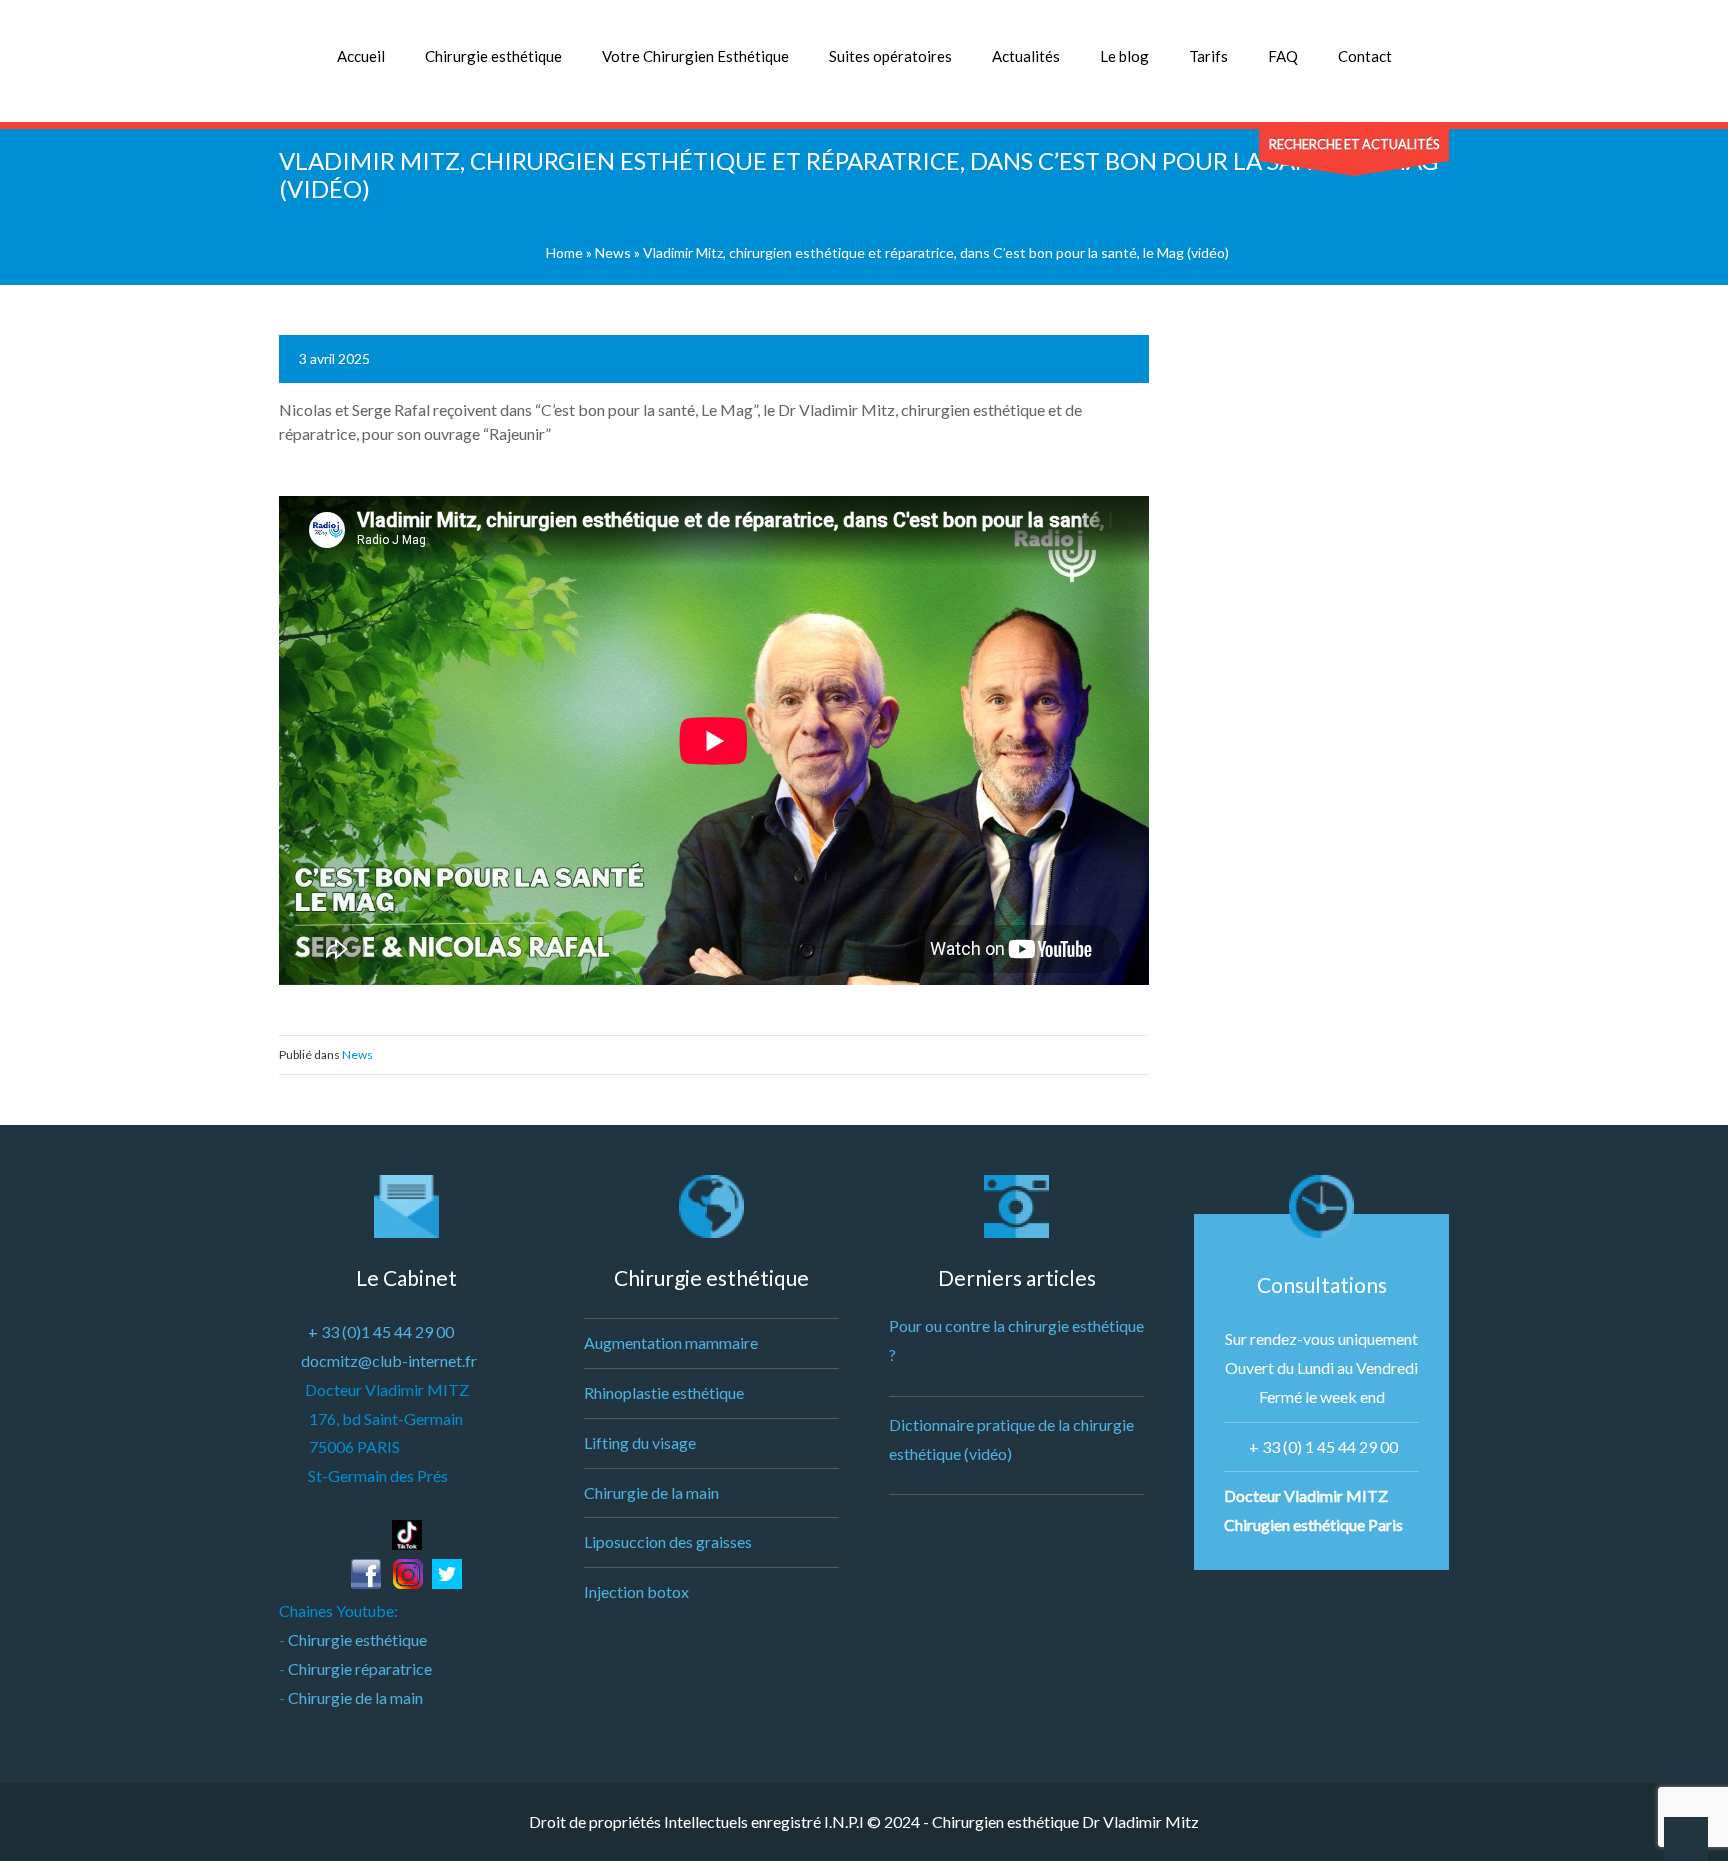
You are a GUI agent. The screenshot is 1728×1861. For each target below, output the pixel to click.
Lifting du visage (640, 1442)
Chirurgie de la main (355, 1697)
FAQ (1283, 56)
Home (564, 252)
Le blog (1124, 56)
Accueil (361, 56)
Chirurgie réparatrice (360, 1668)
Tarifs (1208, 56)
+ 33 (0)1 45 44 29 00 (381, 1331)
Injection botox (636, 1591)
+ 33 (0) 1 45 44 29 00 (1323, 1446)
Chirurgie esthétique (493, 56)
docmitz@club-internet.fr (389, 1360)
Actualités (1026, 56)
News (613, 252)
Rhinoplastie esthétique (664, 1392)
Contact (1365, 56)
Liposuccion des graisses (668, 1541)
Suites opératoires (890, 56)
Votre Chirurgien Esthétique (695, 56)
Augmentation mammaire (671, 1342)
